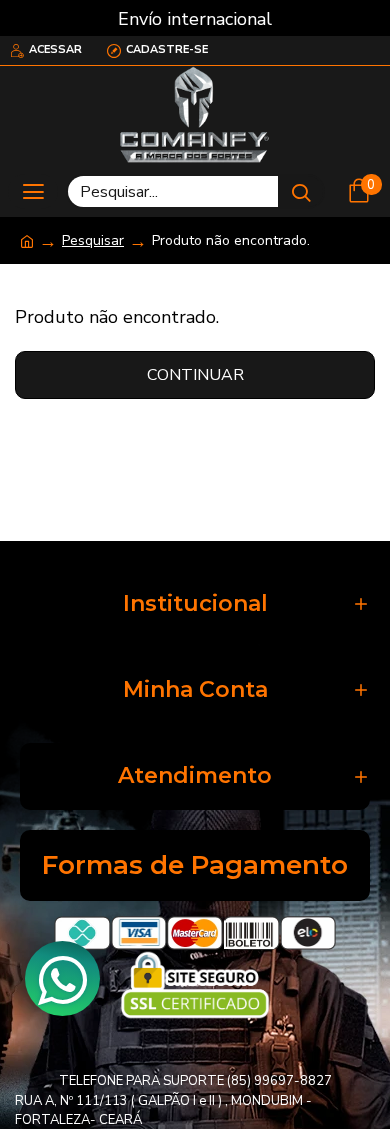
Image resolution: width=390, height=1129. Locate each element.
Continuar (195, 375)
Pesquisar (93, 240)
